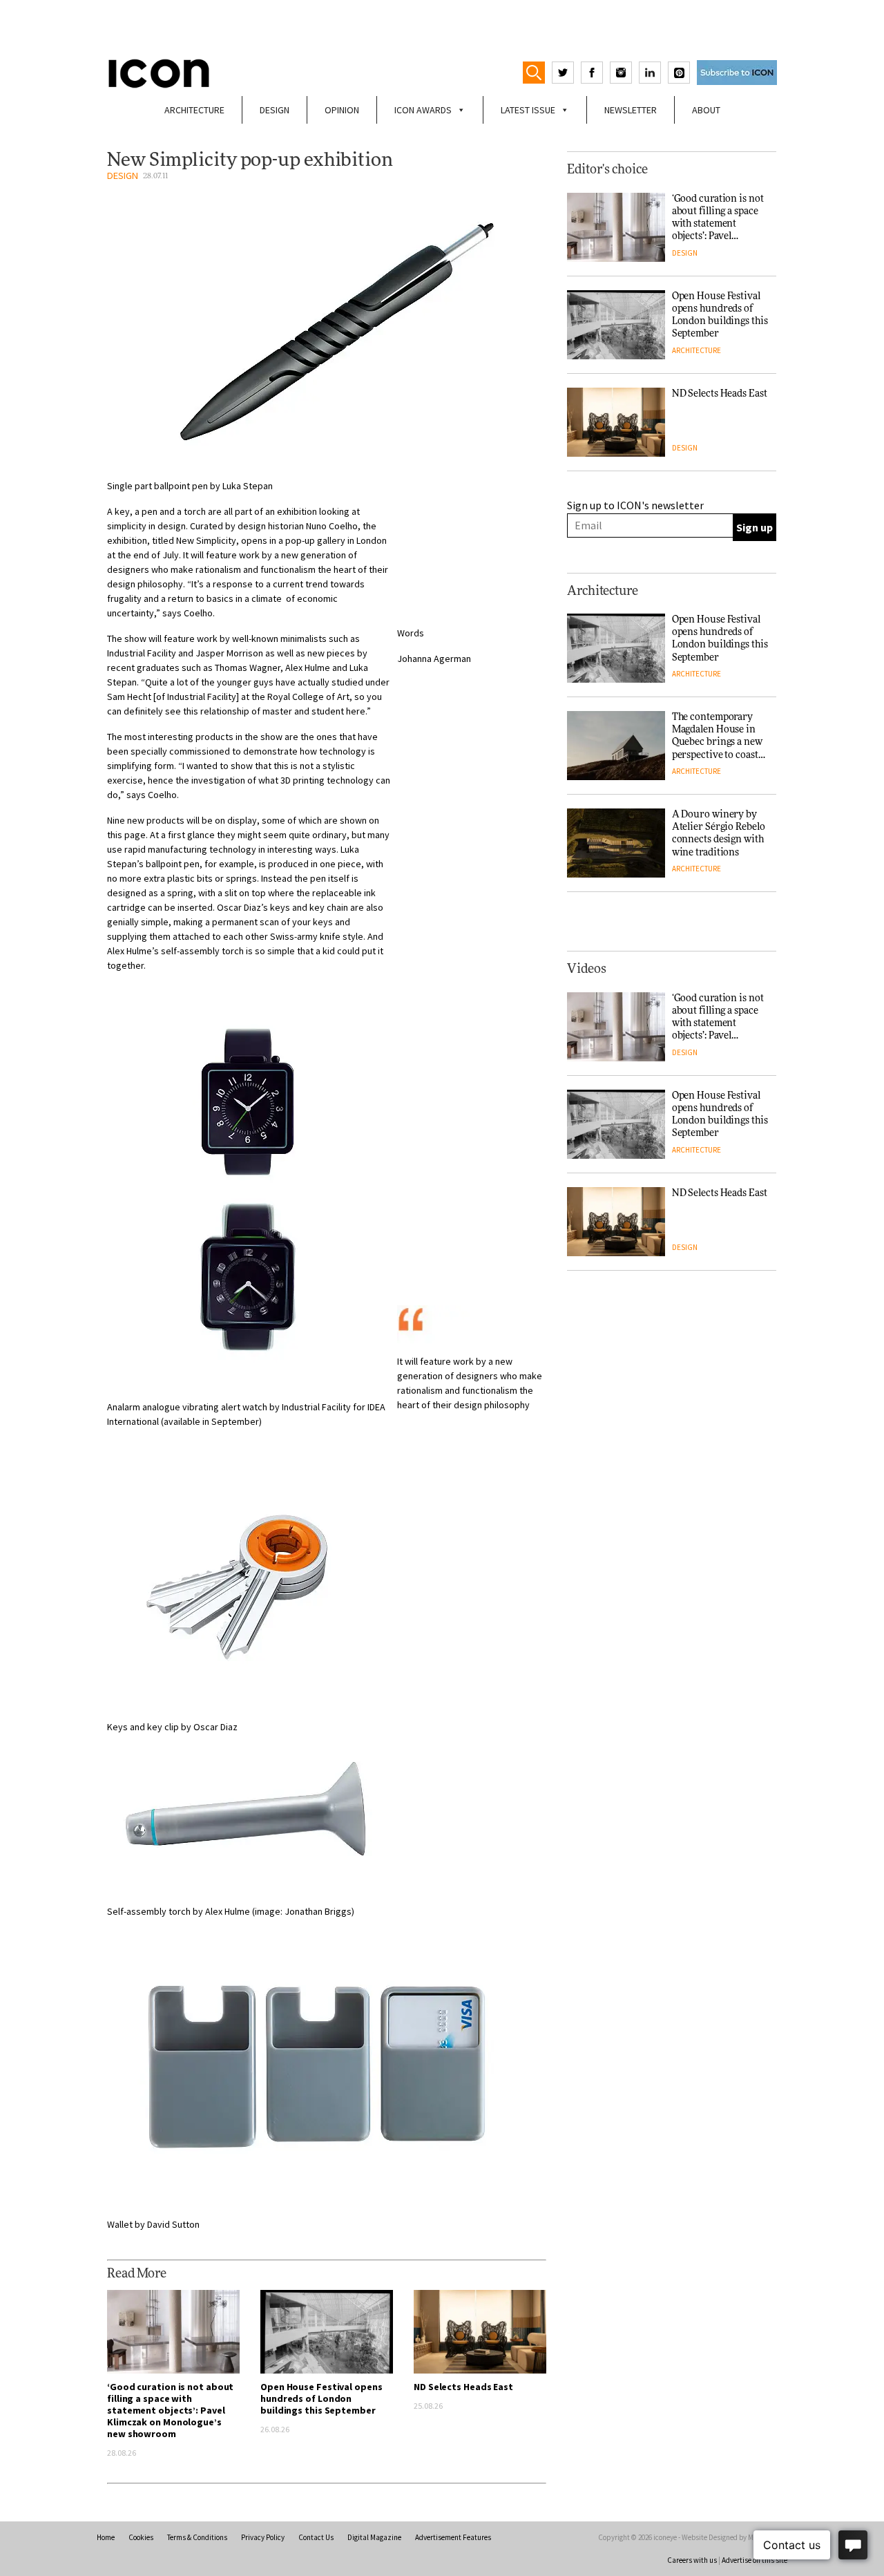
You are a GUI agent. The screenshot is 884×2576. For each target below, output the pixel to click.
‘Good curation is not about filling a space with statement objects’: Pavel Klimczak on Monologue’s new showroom (170, 2410)
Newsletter (631, 110)
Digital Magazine (374, 2537)
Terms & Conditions (197, 2537)
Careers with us (692, 2560)
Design (275, 110)
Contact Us (316, 2537)
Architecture (194, 110)
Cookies (141, 2537)
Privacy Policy (263, 2537)
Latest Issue (528, 110)
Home (106, 2537)
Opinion (342, 110)
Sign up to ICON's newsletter (635, 505)
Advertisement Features (453, 2537)
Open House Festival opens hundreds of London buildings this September (321, 2398)
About (706, 110)
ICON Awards (423, 110)
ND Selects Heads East (463, 2387)
